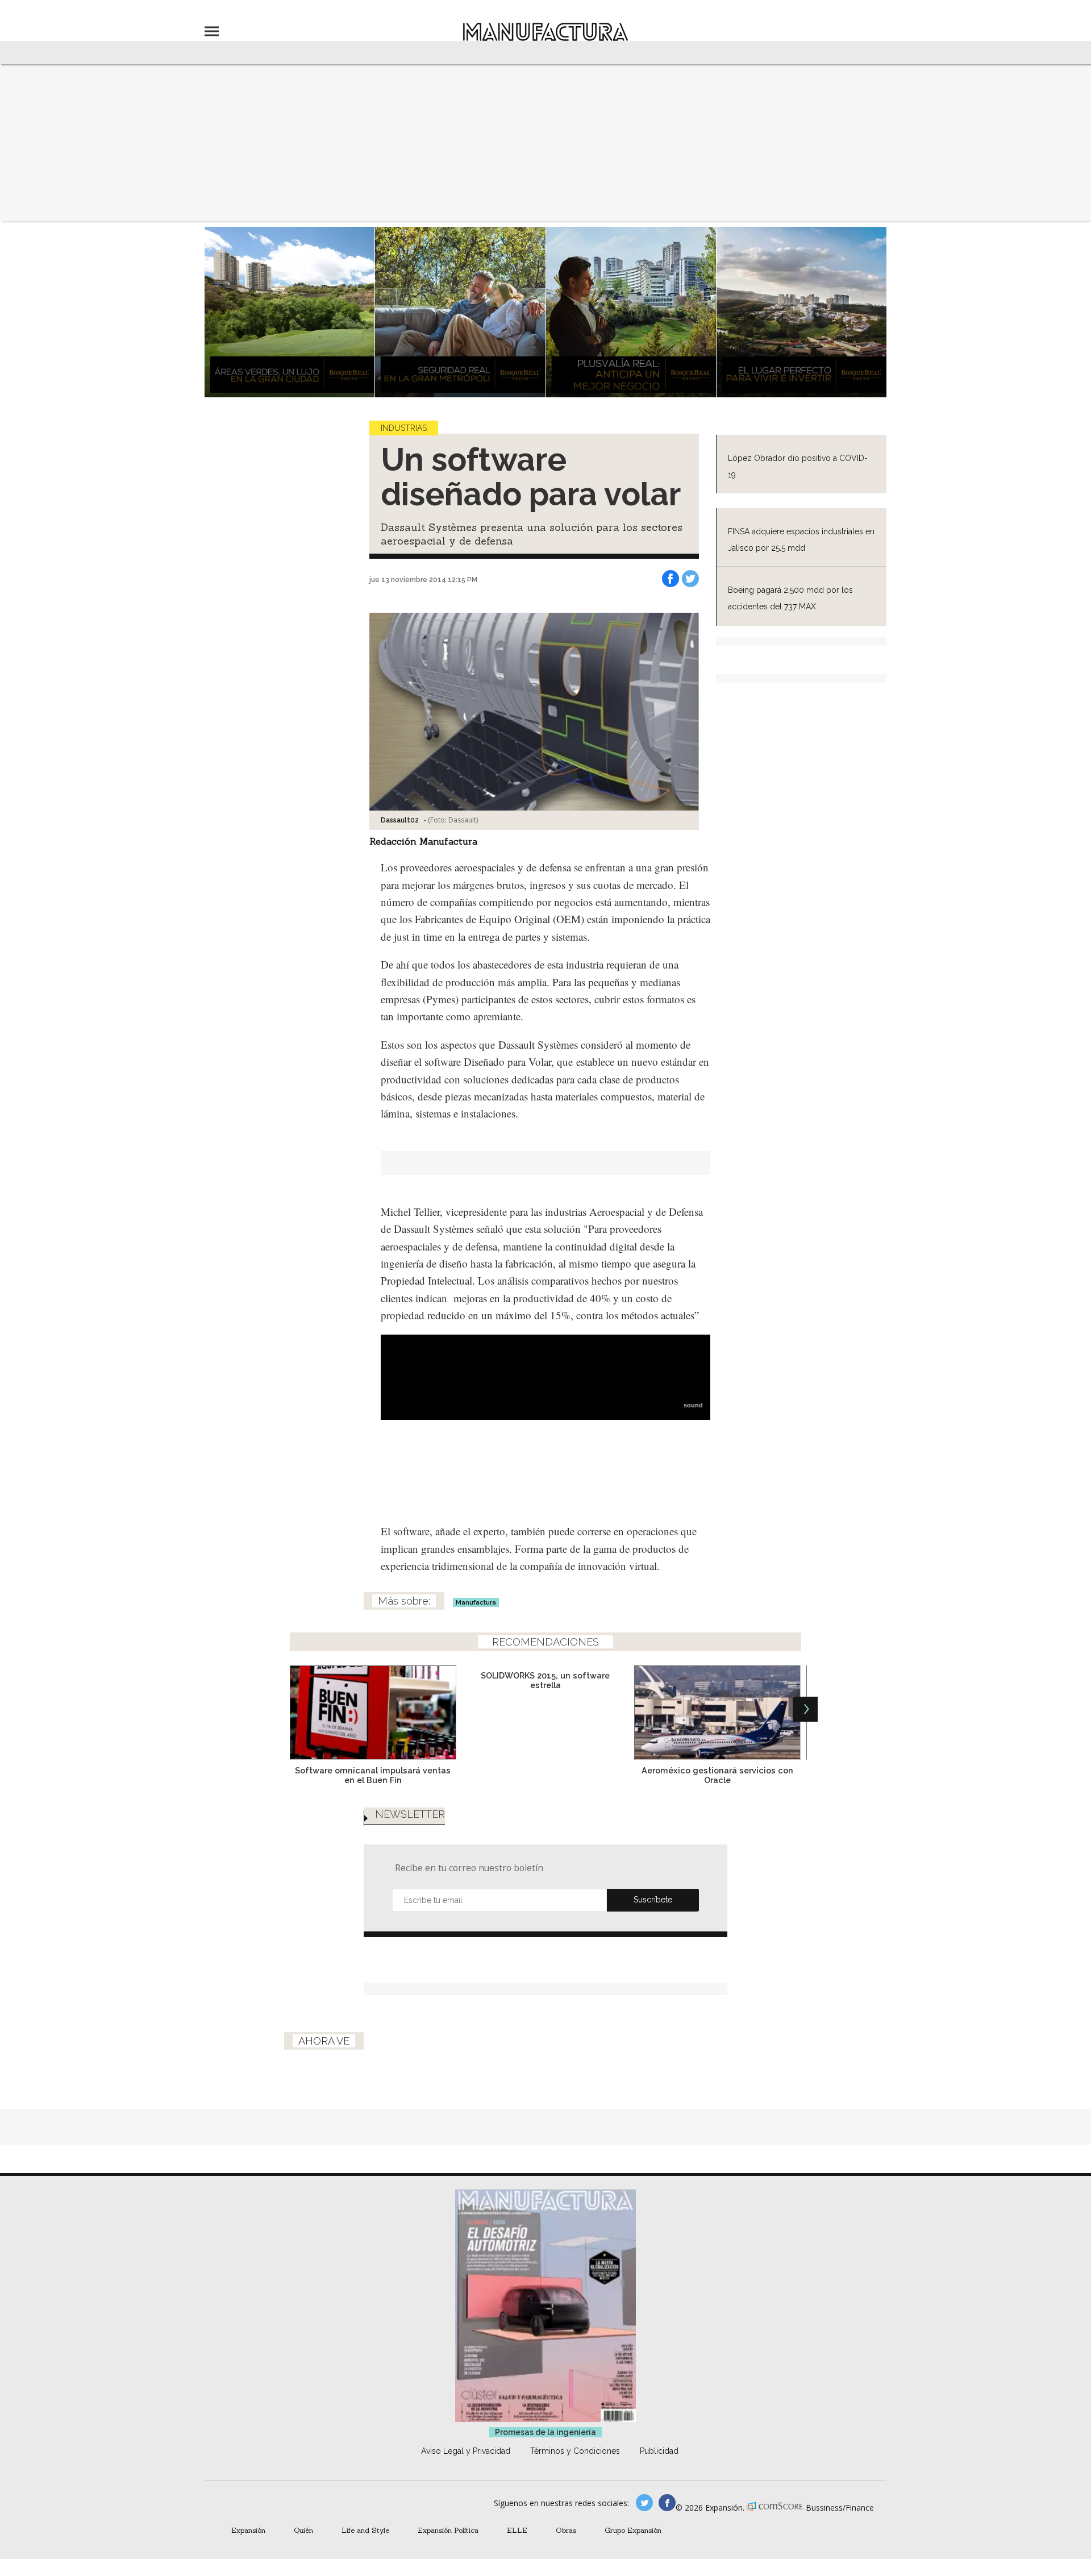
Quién (303, 2530)
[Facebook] (671, 579)
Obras (566, 2530)
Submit (653, 1900)
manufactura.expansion (667, 2503)
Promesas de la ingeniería (545, 2432)
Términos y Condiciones (575, 2451)
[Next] (805, 1709)
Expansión (248, 2530)
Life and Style (365, 2530)
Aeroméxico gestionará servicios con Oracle (717, 1775)
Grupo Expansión (633, 2530)
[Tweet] (690, 579)
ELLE (517, 2530)
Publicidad (659, 2451)
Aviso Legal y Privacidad (466, 2451)
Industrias (404, 428)
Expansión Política (448, 2530)
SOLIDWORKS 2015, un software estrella (545, 1680)
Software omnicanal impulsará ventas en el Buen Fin (373, 1775)
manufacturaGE (644, 2503)
